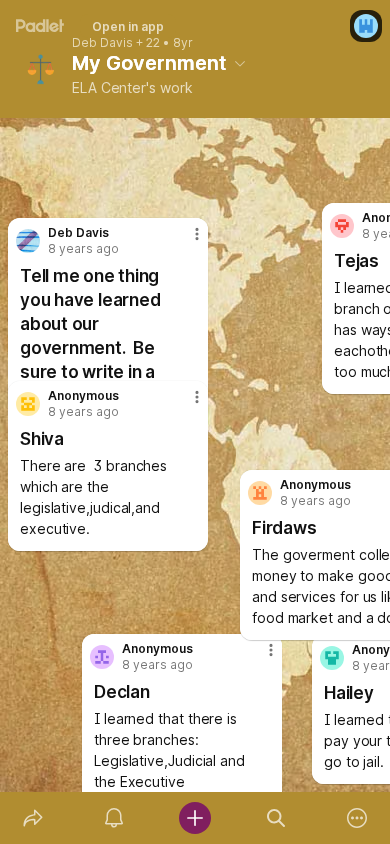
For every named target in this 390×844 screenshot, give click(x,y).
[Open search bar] (276, 818)
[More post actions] (184, 405)
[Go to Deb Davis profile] (28, 241)
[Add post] (194, 818)
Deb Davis (102, 43)
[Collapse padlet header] (240, 63)
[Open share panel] (32, 818)
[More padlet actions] (357, 818)
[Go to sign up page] (366, 26)
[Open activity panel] (113, 818)
